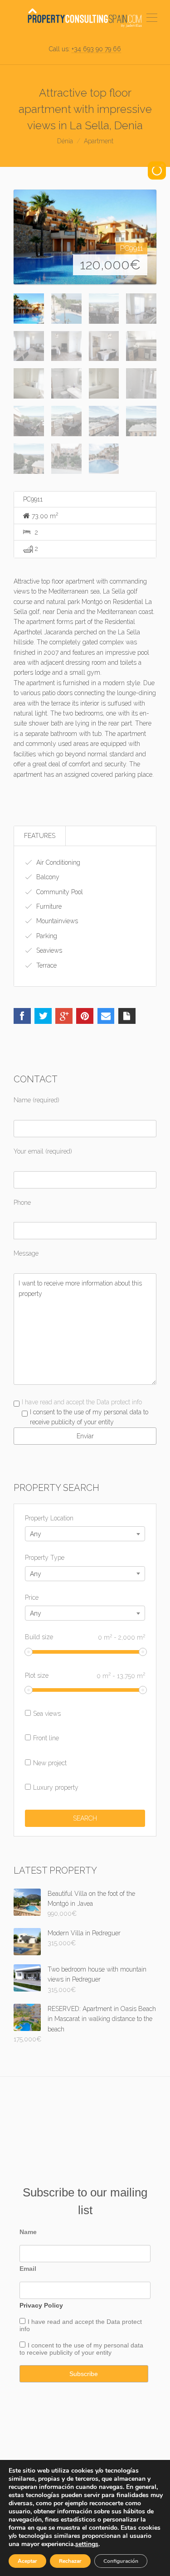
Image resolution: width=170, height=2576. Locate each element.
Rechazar (70, 2561)
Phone (22, 1203)
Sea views (47, 1714)
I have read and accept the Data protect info (82, 1402)
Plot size (85, 1675)
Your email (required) (43, 1151)
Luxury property (56, 1787)
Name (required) (36, 1100)
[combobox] (85, 1534)
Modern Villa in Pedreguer (84, 1933)
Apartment (99, 141)
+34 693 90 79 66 (96, 49)
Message (26, 1253)
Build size (85, 1637)
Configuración (121, 2561)
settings (87, 2544)
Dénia (65, 141)
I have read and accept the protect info (81, 2325)
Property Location (49, 1518)
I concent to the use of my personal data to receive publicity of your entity (81, 2349)
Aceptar (27, 2561)
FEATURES (40, 836)
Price (32, 1597)
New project (50, 1763)
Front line (46, 1738)
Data (114, 2322)
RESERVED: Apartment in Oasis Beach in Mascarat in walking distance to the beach (102, 2019)
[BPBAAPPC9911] (85, 237)
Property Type (45, 1558)
